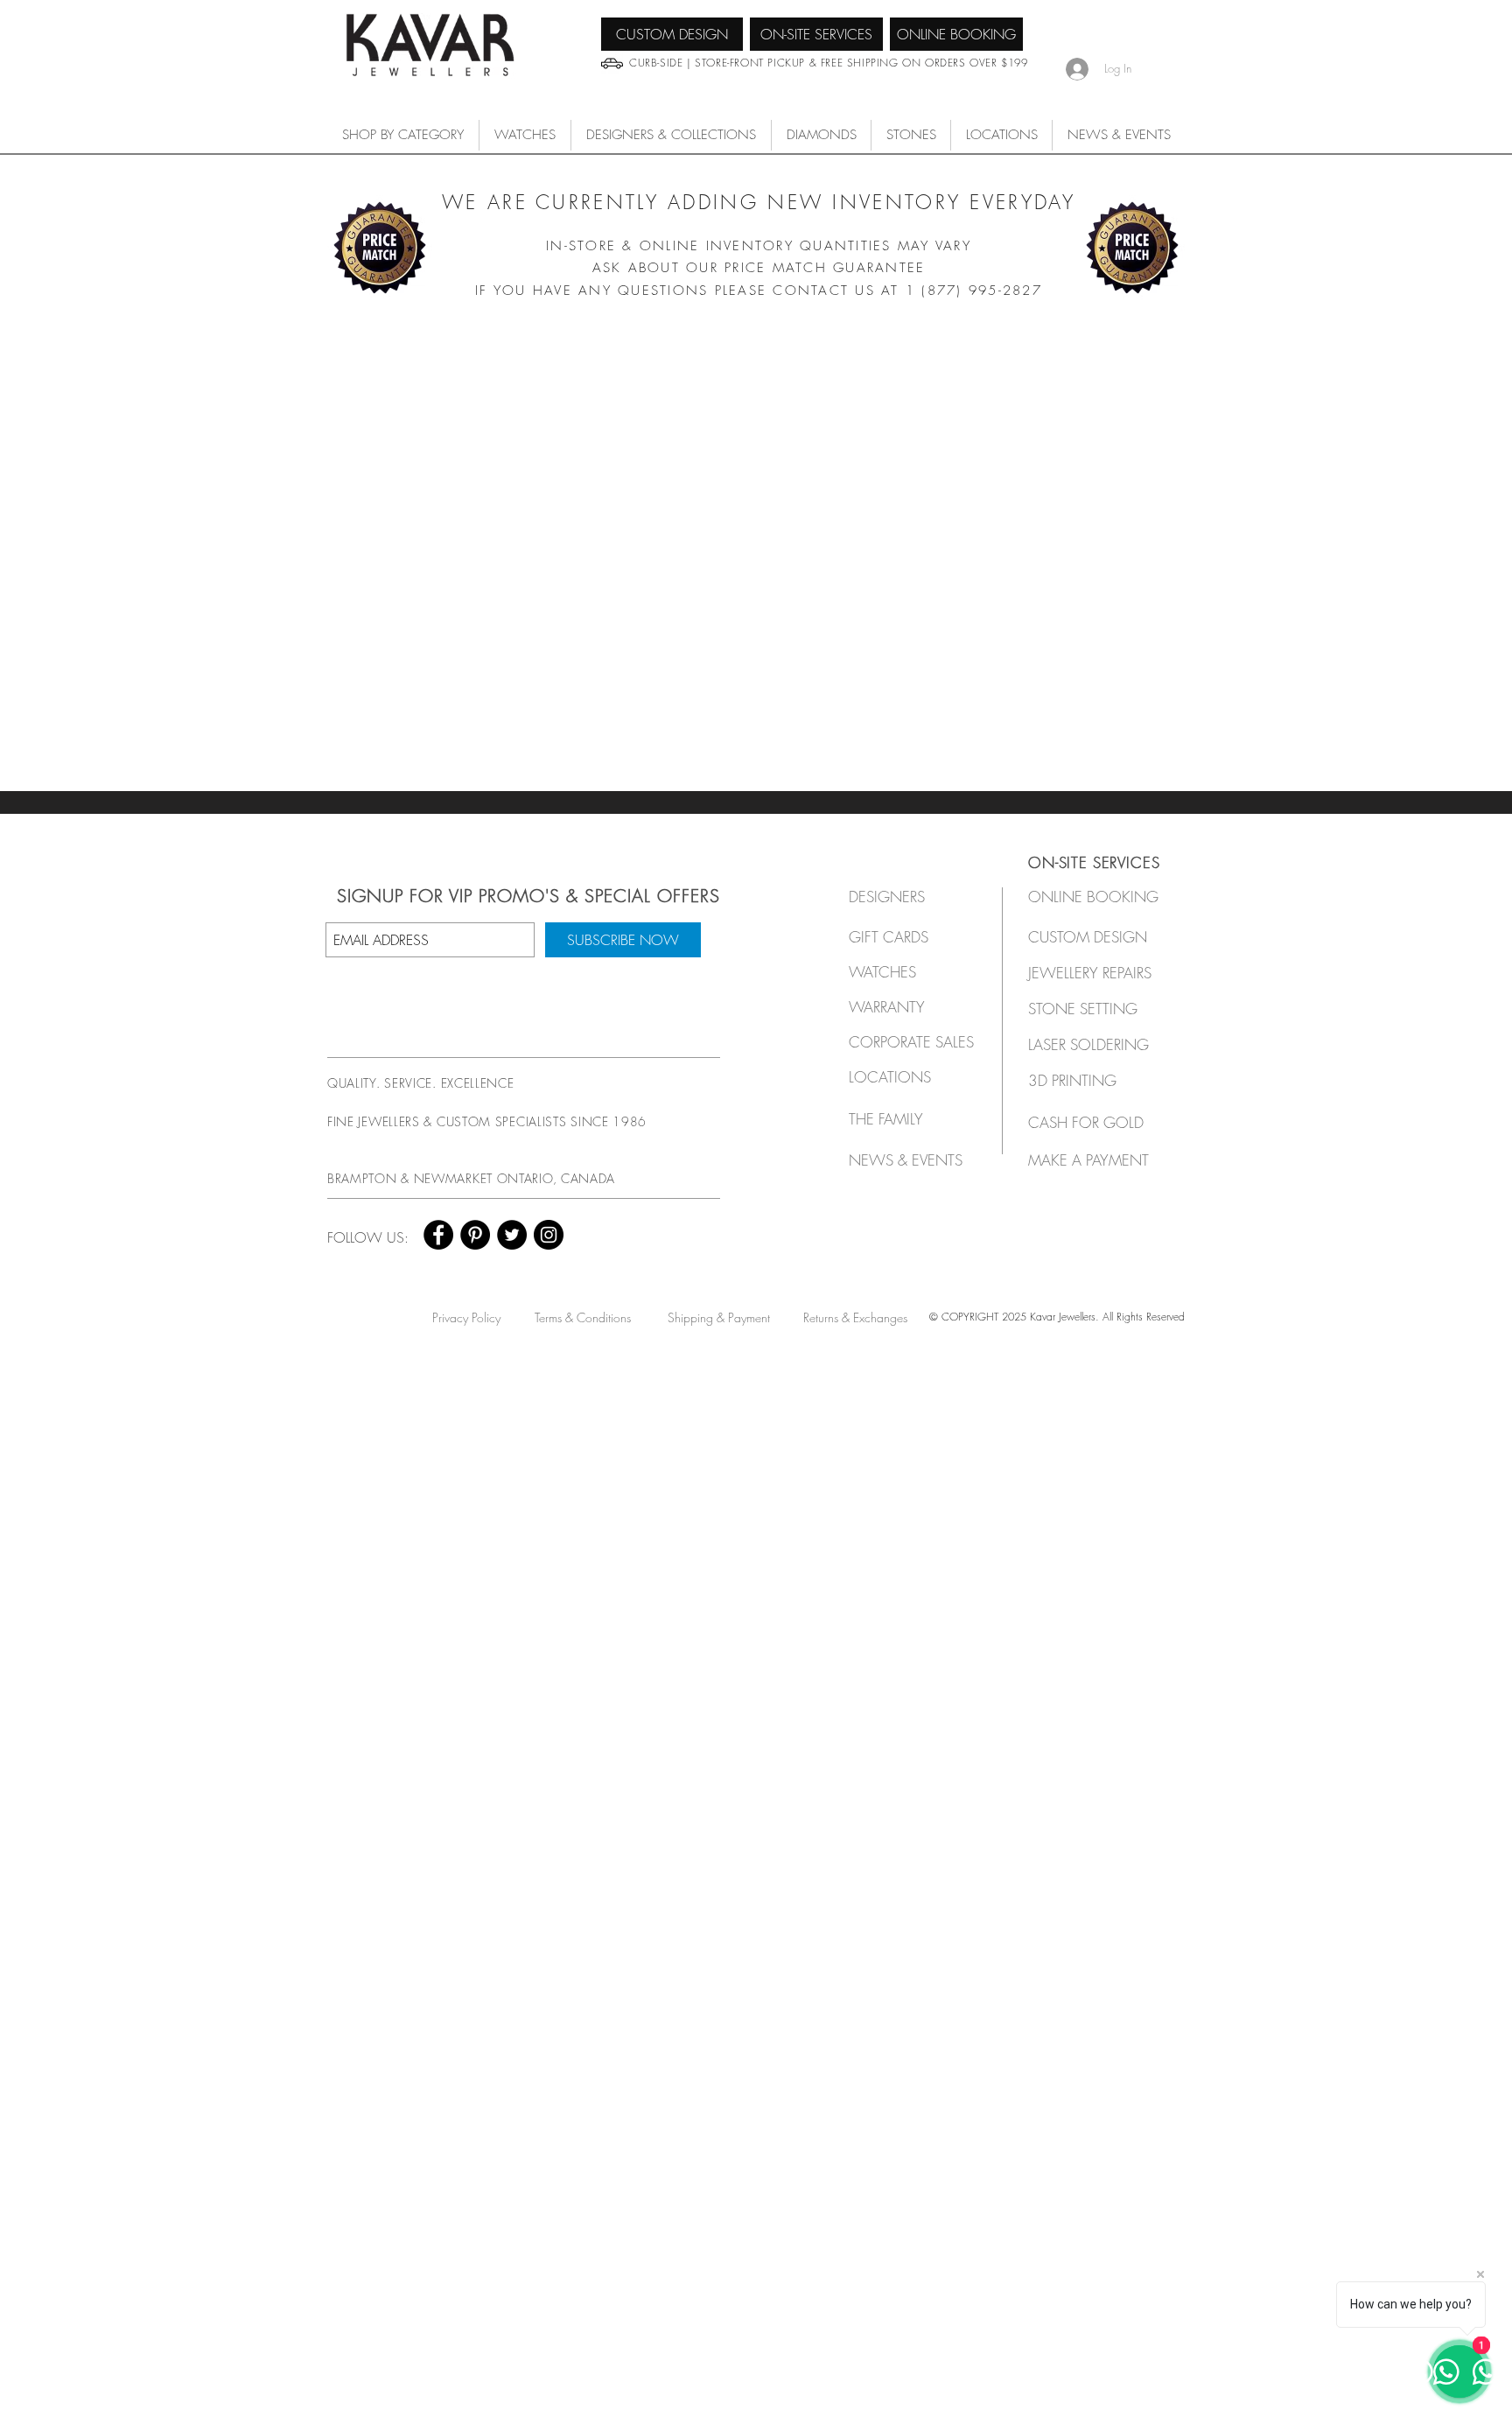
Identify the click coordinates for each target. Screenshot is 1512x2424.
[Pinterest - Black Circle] (475, 1235)
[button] (525, 135)
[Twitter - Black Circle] (512, 1235)
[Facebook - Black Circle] (438, 1235)
